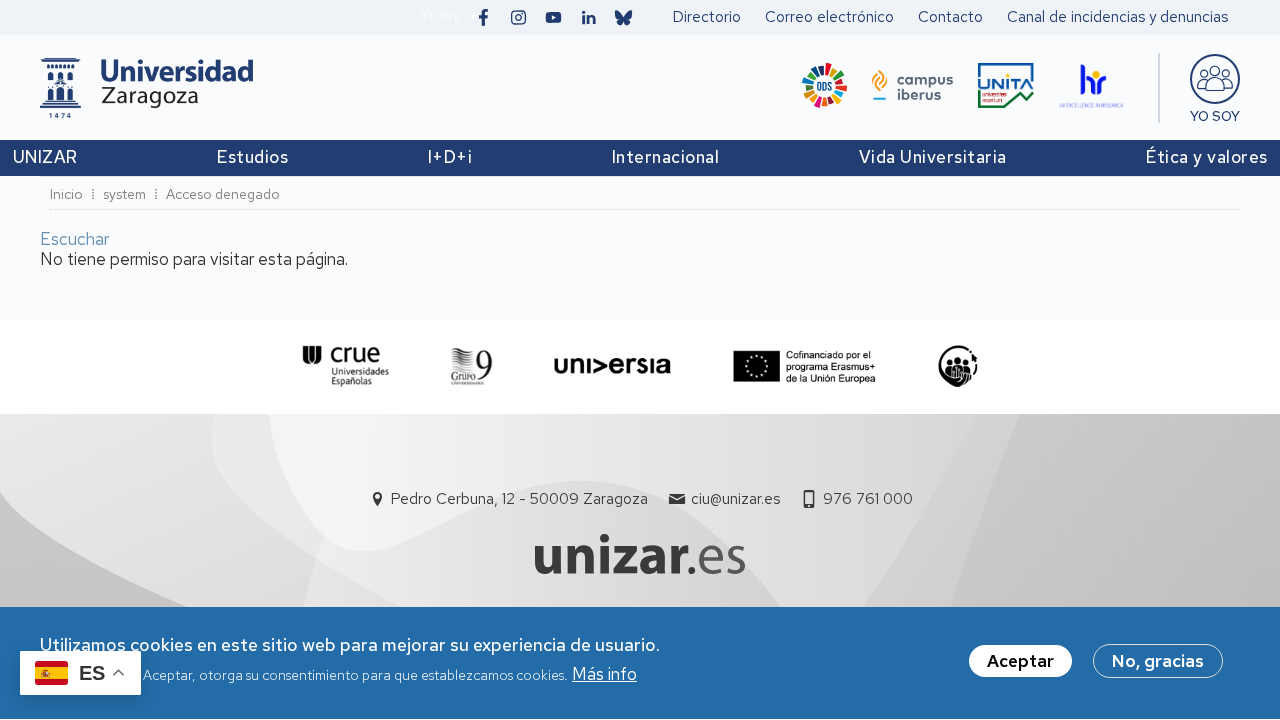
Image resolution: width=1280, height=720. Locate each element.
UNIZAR (45, 157)
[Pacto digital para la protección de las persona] (957, 366)
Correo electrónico (829, 17)
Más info (604, 674)
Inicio (66, 194)
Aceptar (1020, 661)
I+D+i (450, 157)
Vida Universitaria (933, 157)
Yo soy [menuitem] (1215, 116)
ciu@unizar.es (735, 499)
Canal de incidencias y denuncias (1117, 17)
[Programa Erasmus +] (804, 366)
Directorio (707, 17)
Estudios (252, 157)
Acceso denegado (223, 194)
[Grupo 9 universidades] (471, 366)
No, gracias (1158, 661)
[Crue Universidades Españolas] (346, 366)
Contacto (950, 17)
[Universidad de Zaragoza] (146, 88)
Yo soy (440, 14)
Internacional (666, 157)
